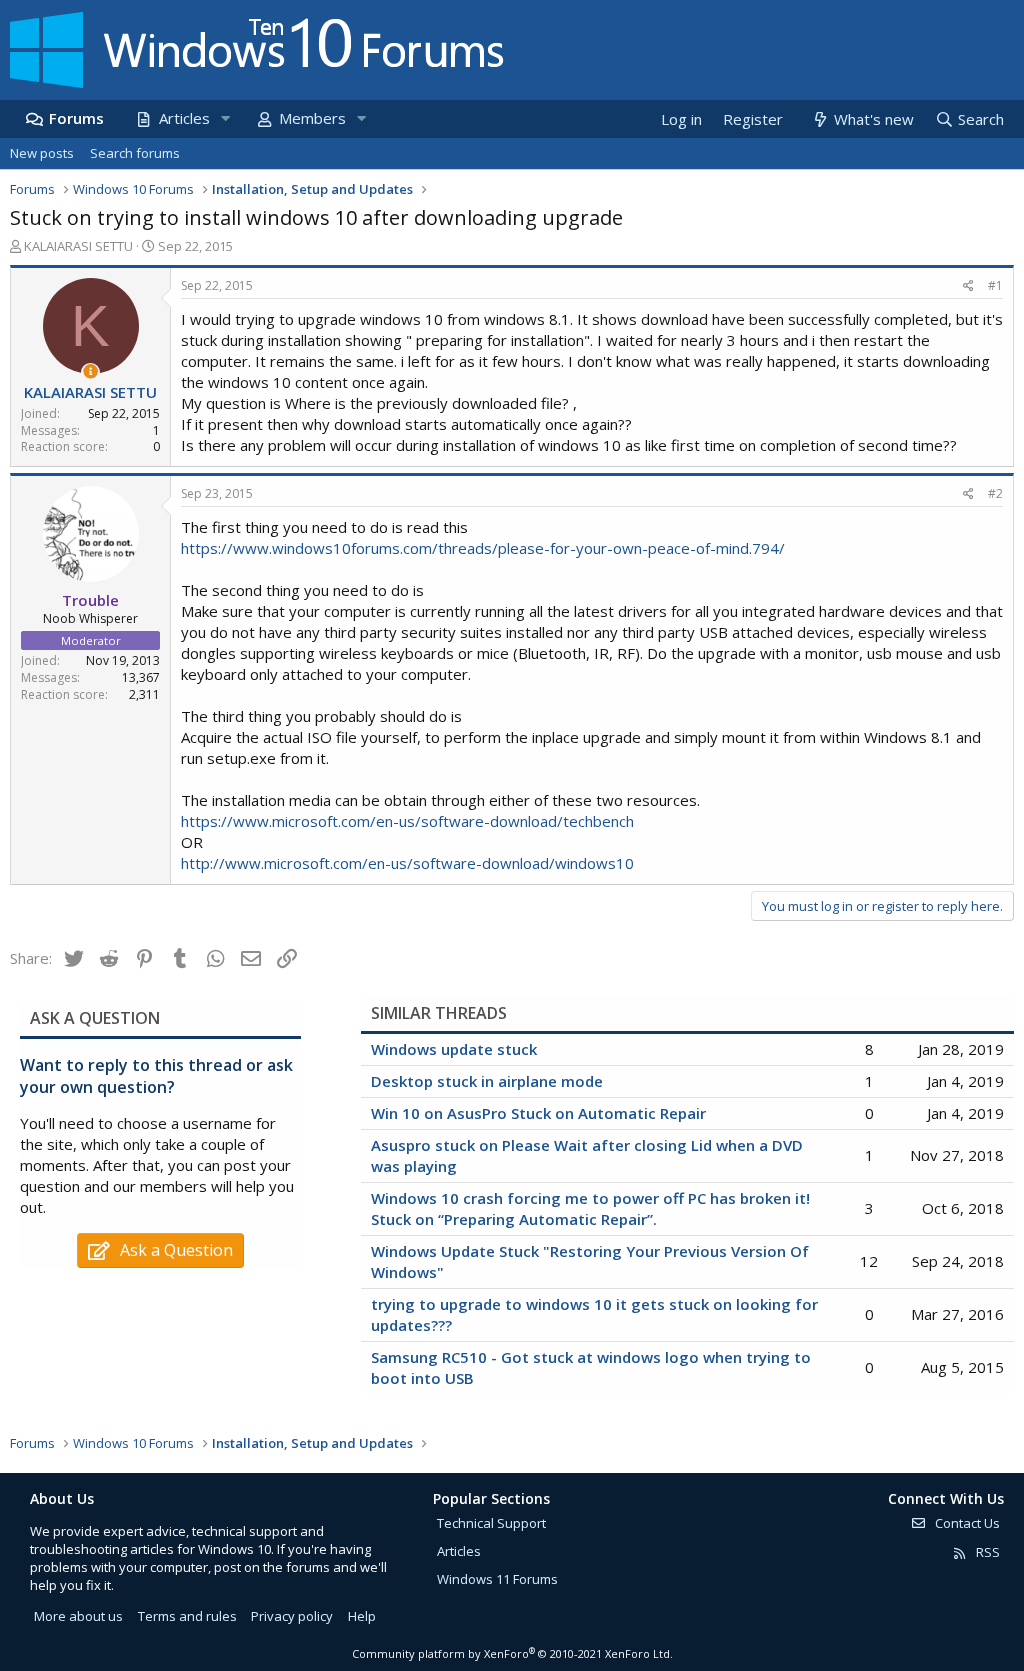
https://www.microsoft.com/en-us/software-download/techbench (407, 821)
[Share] (968, 286)
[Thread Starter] (90, 371)
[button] (225, 118)
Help (362, 1616)
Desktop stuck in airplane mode (487, 1081)
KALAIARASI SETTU (78, 246)
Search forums (135, 153)
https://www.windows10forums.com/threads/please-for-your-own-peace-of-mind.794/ (483, 548)
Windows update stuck (454, 1049)
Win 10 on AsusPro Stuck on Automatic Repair (538, 1113)
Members (312, 118)
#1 (995, 285)
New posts (42, 153)
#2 (995, 493)
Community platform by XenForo (512, 1653)
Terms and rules (187, 1616)
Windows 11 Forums (497, 1579)
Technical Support (491, 1523)
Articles (184, 118)
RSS (986, 1552)
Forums (76, 118)
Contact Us (966, 1523)
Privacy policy (292, 1616)
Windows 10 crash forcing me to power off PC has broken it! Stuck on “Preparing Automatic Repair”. (590, 1208)
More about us (78, 1616)
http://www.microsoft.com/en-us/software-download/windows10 (407, 863)
